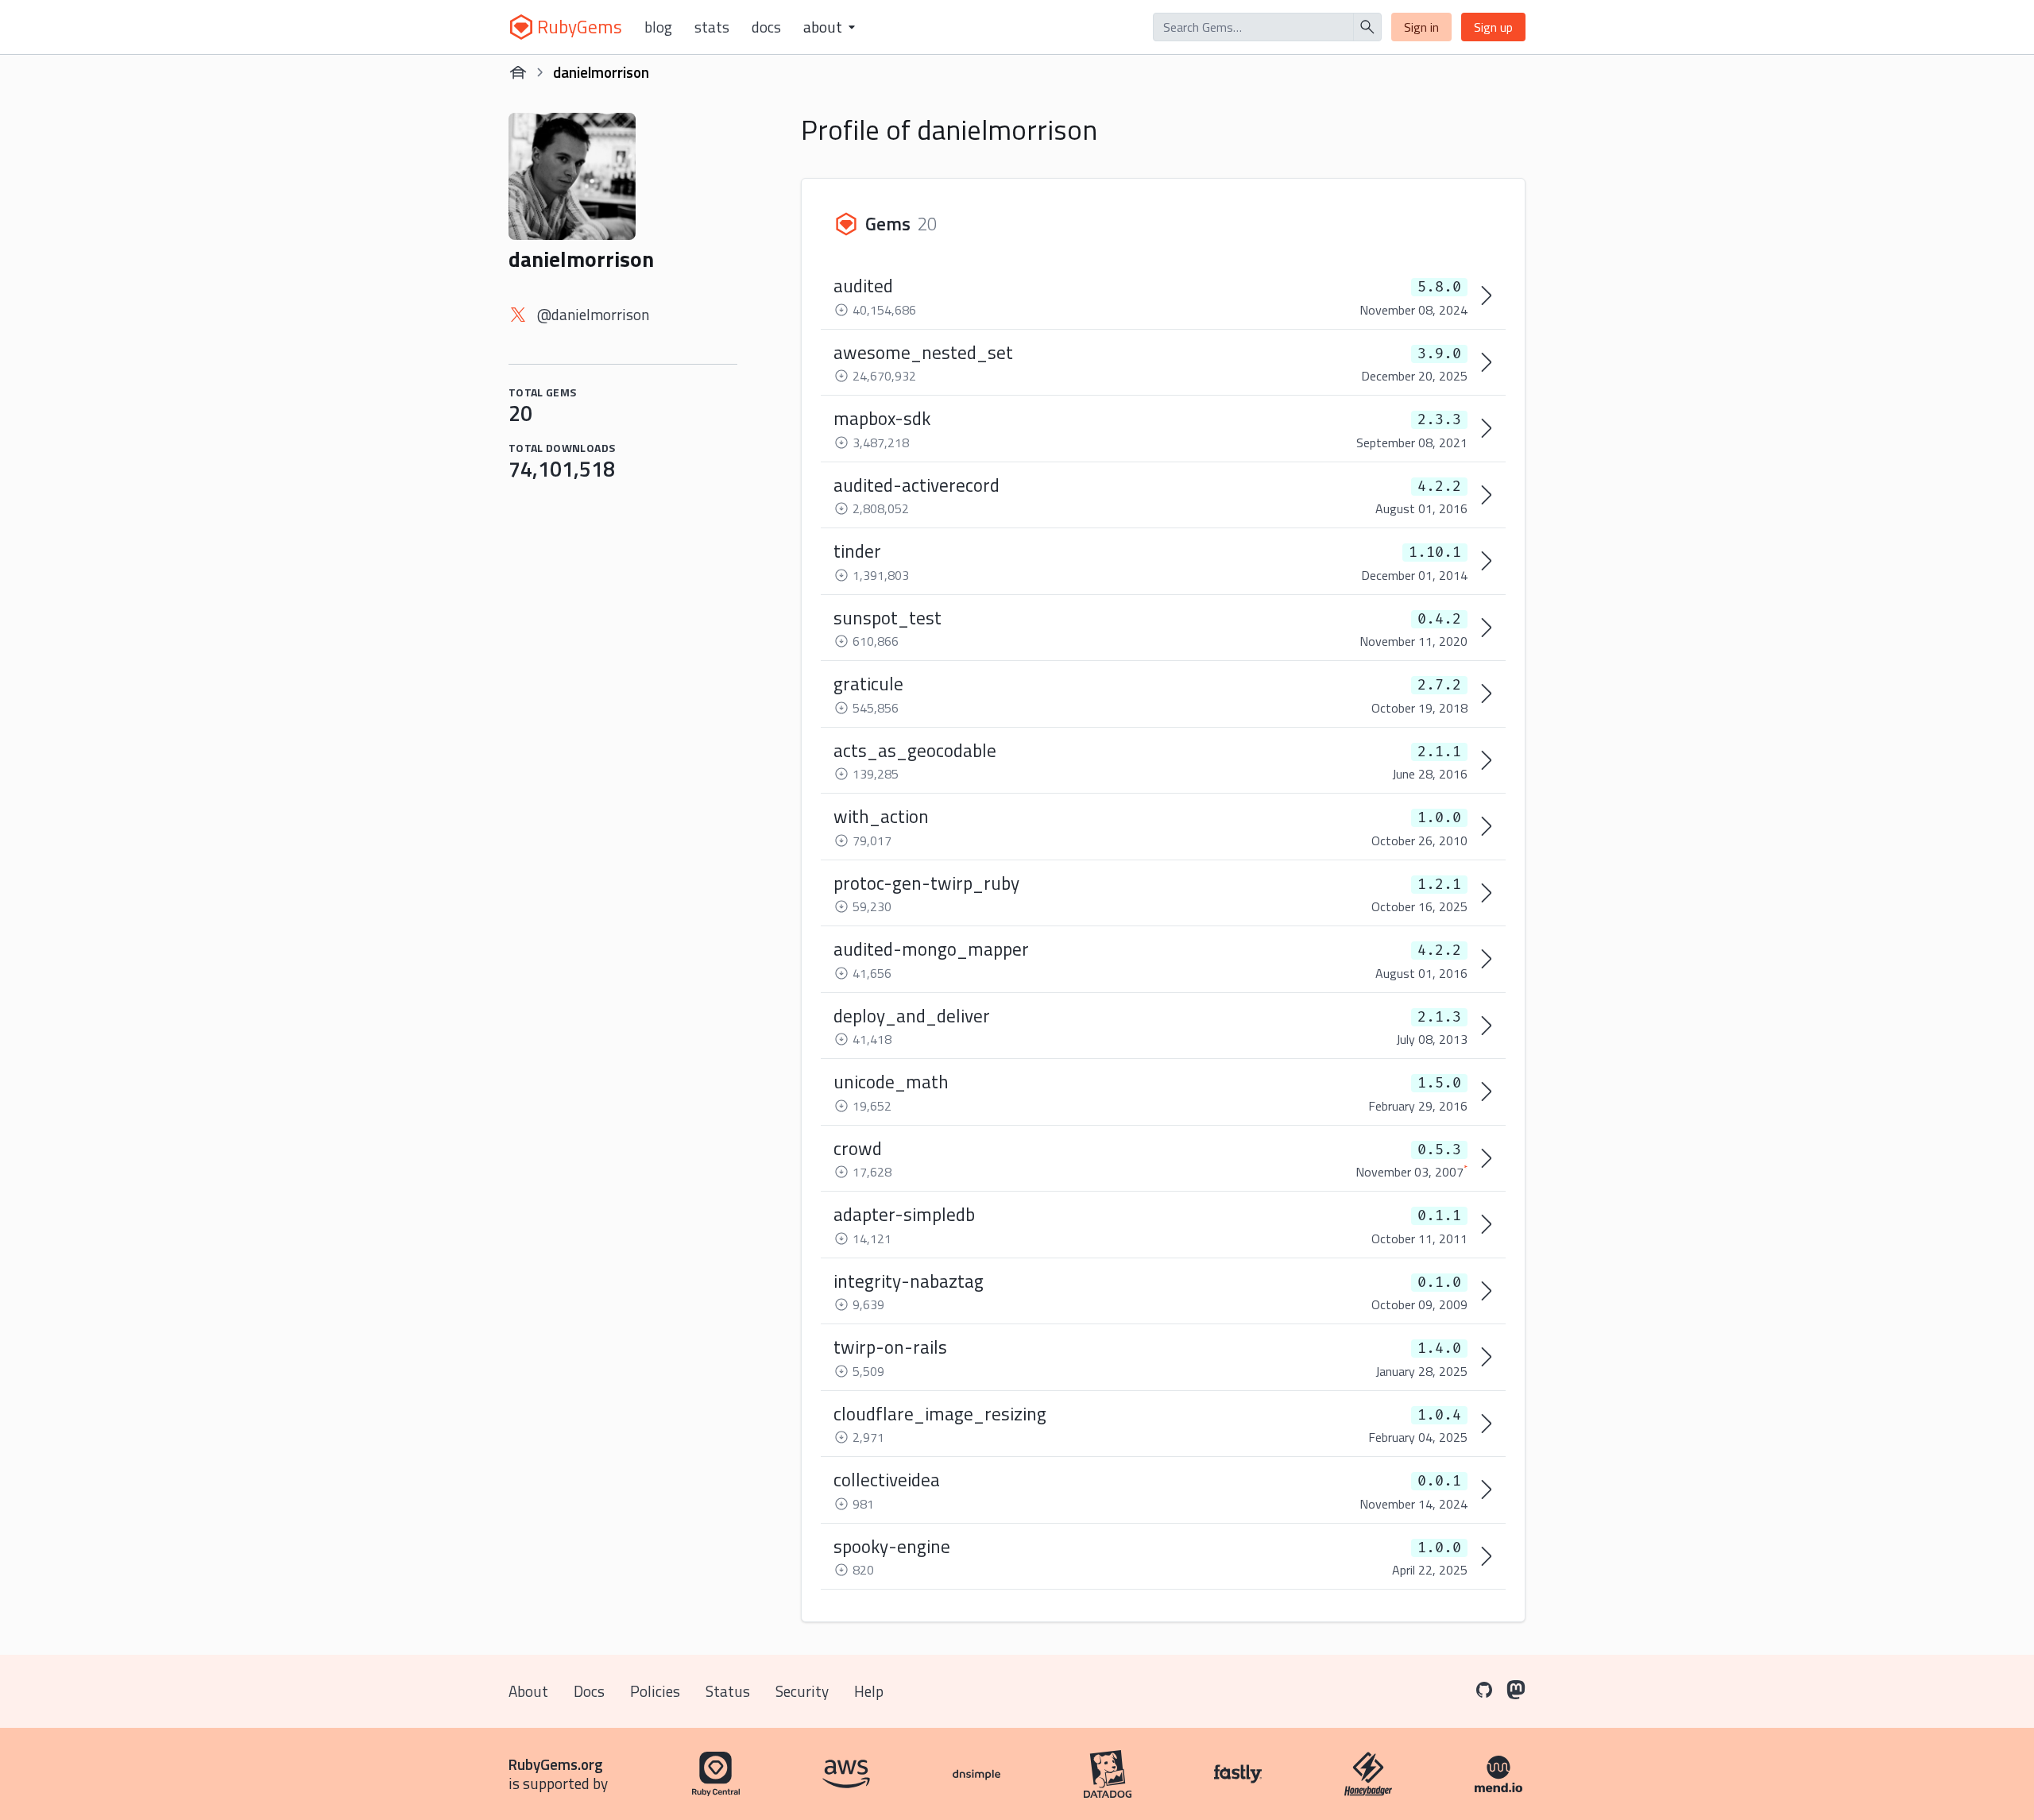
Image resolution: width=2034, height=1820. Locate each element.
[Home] (518, 72)
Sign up (1493, 27)
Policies (655, 1691)
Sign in (1421, 27)
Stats (712, 27)
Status (728, 1691)
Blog (658, 27)
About (528, 1691)
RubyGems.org (556, 1764)
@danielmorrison (593, 314)
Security (802, 1691)
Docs (766, 27)
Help (869, 1691)
